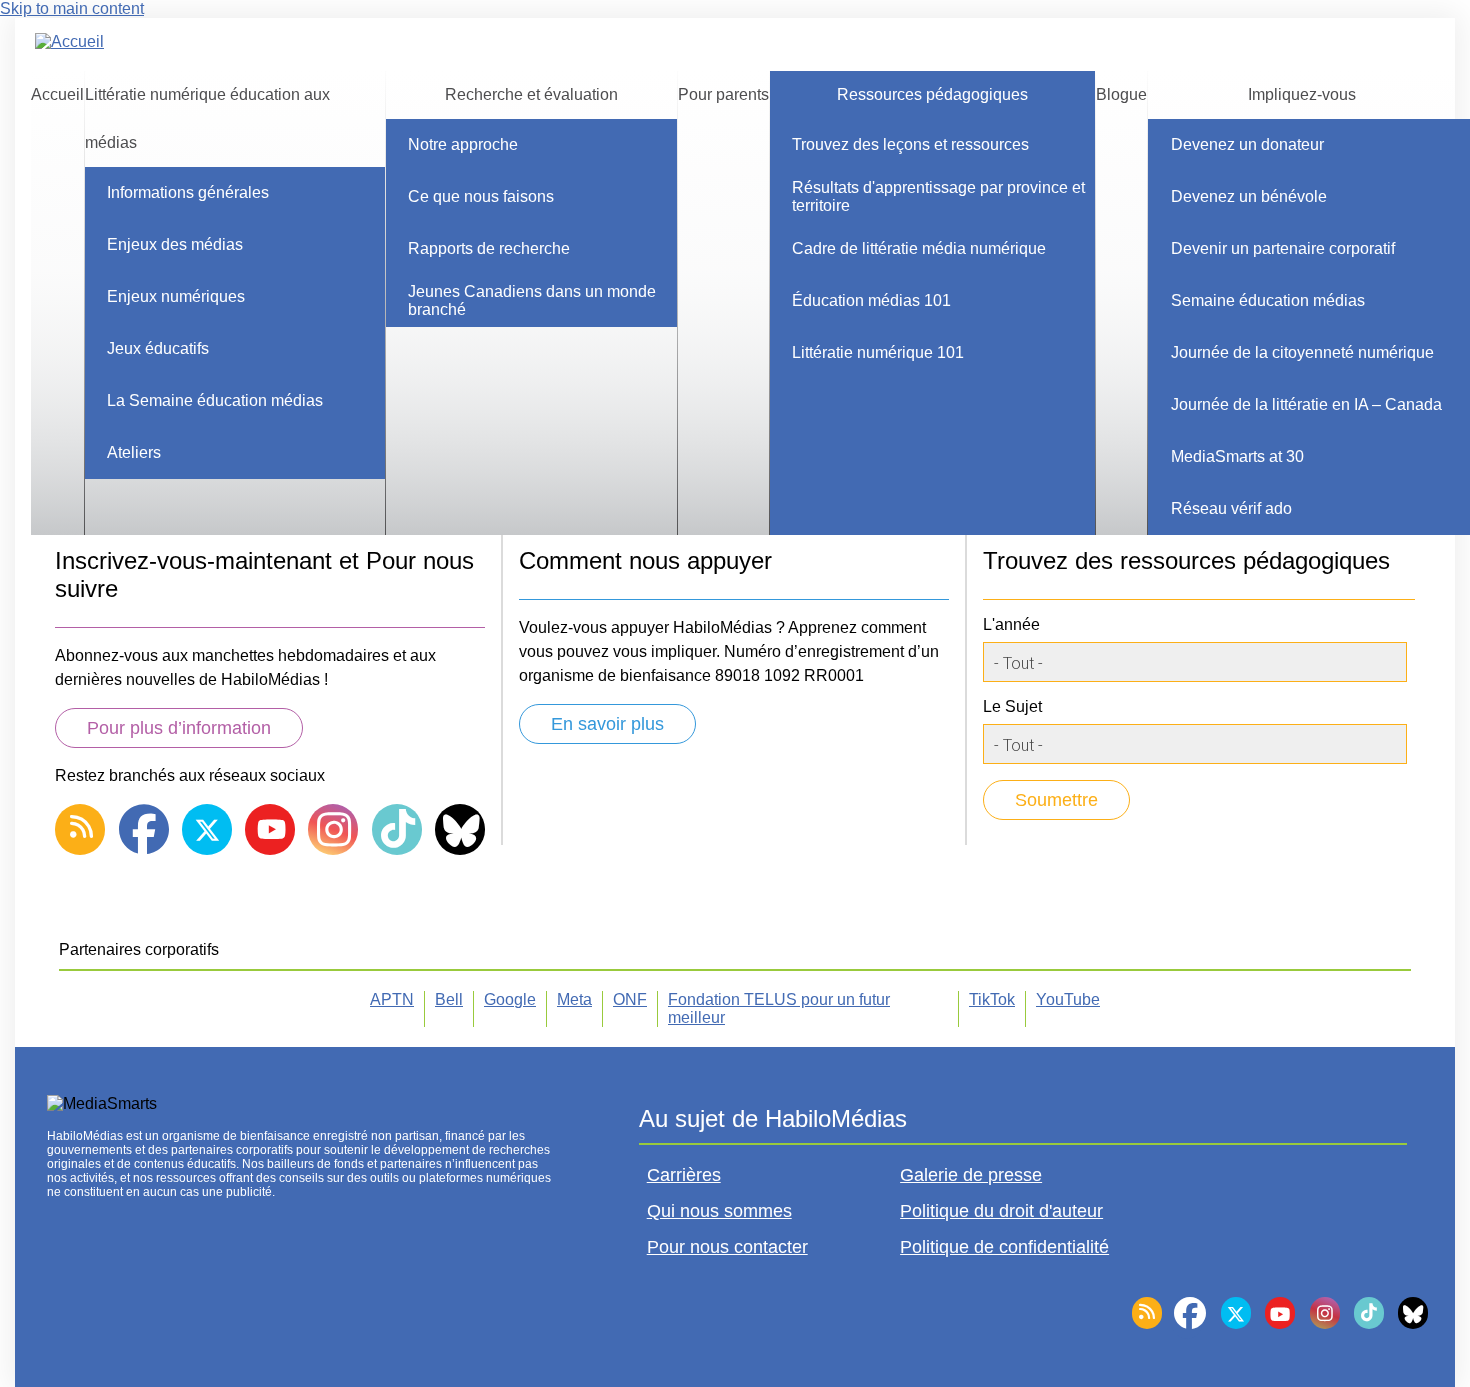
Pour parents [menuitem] (723, 94)
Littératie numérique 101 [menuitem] (878, 352)
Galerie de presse (971, 1175)
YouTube (1068, 999)
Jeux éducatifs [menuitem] (158, 348)
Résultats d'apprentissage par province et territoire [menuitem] (938, 196)
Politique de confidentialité (1004, 1247)
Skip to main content (72, 8)
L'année (1011, 624)
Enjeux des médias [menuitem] (175, 244)
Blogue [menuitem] (1121, 94)
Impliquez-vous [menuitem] (1302, 94)
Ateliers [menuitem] (134, 452)
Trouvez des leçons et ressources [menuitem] (910, 144)
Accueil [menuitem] (57, 94)
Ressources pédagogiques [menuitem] (932, 94)
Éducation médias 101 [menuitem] (871, 300)
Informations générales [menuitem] (188, 192)
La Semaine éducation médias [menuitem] (215, 400)
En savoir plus (607, 724)
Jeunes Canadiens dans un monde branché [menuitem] (532, 300)
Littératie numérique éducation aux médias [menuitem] (207, 118)
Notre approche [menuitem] (463, 144)
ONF (630, 999)
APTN (392, 999)
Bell (449, 999)
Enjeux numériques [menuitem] (176, 296)
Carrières (684, 1175)
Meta (574, 999)
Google (510, 999)
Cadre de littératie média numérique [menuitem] (919, 248)
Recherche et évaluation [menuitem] (531, 94)
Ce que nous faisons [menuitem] (481, 196)
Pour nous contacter (727, 1247)
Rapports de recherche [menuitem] (489, 248)
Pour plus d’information (179, 728)
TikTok (992, 999)
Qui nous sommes (719, 1211)
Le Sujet (1012, 706)
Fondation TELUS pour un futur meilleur (779, 1008)
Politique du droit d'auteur (1001, 1211)
